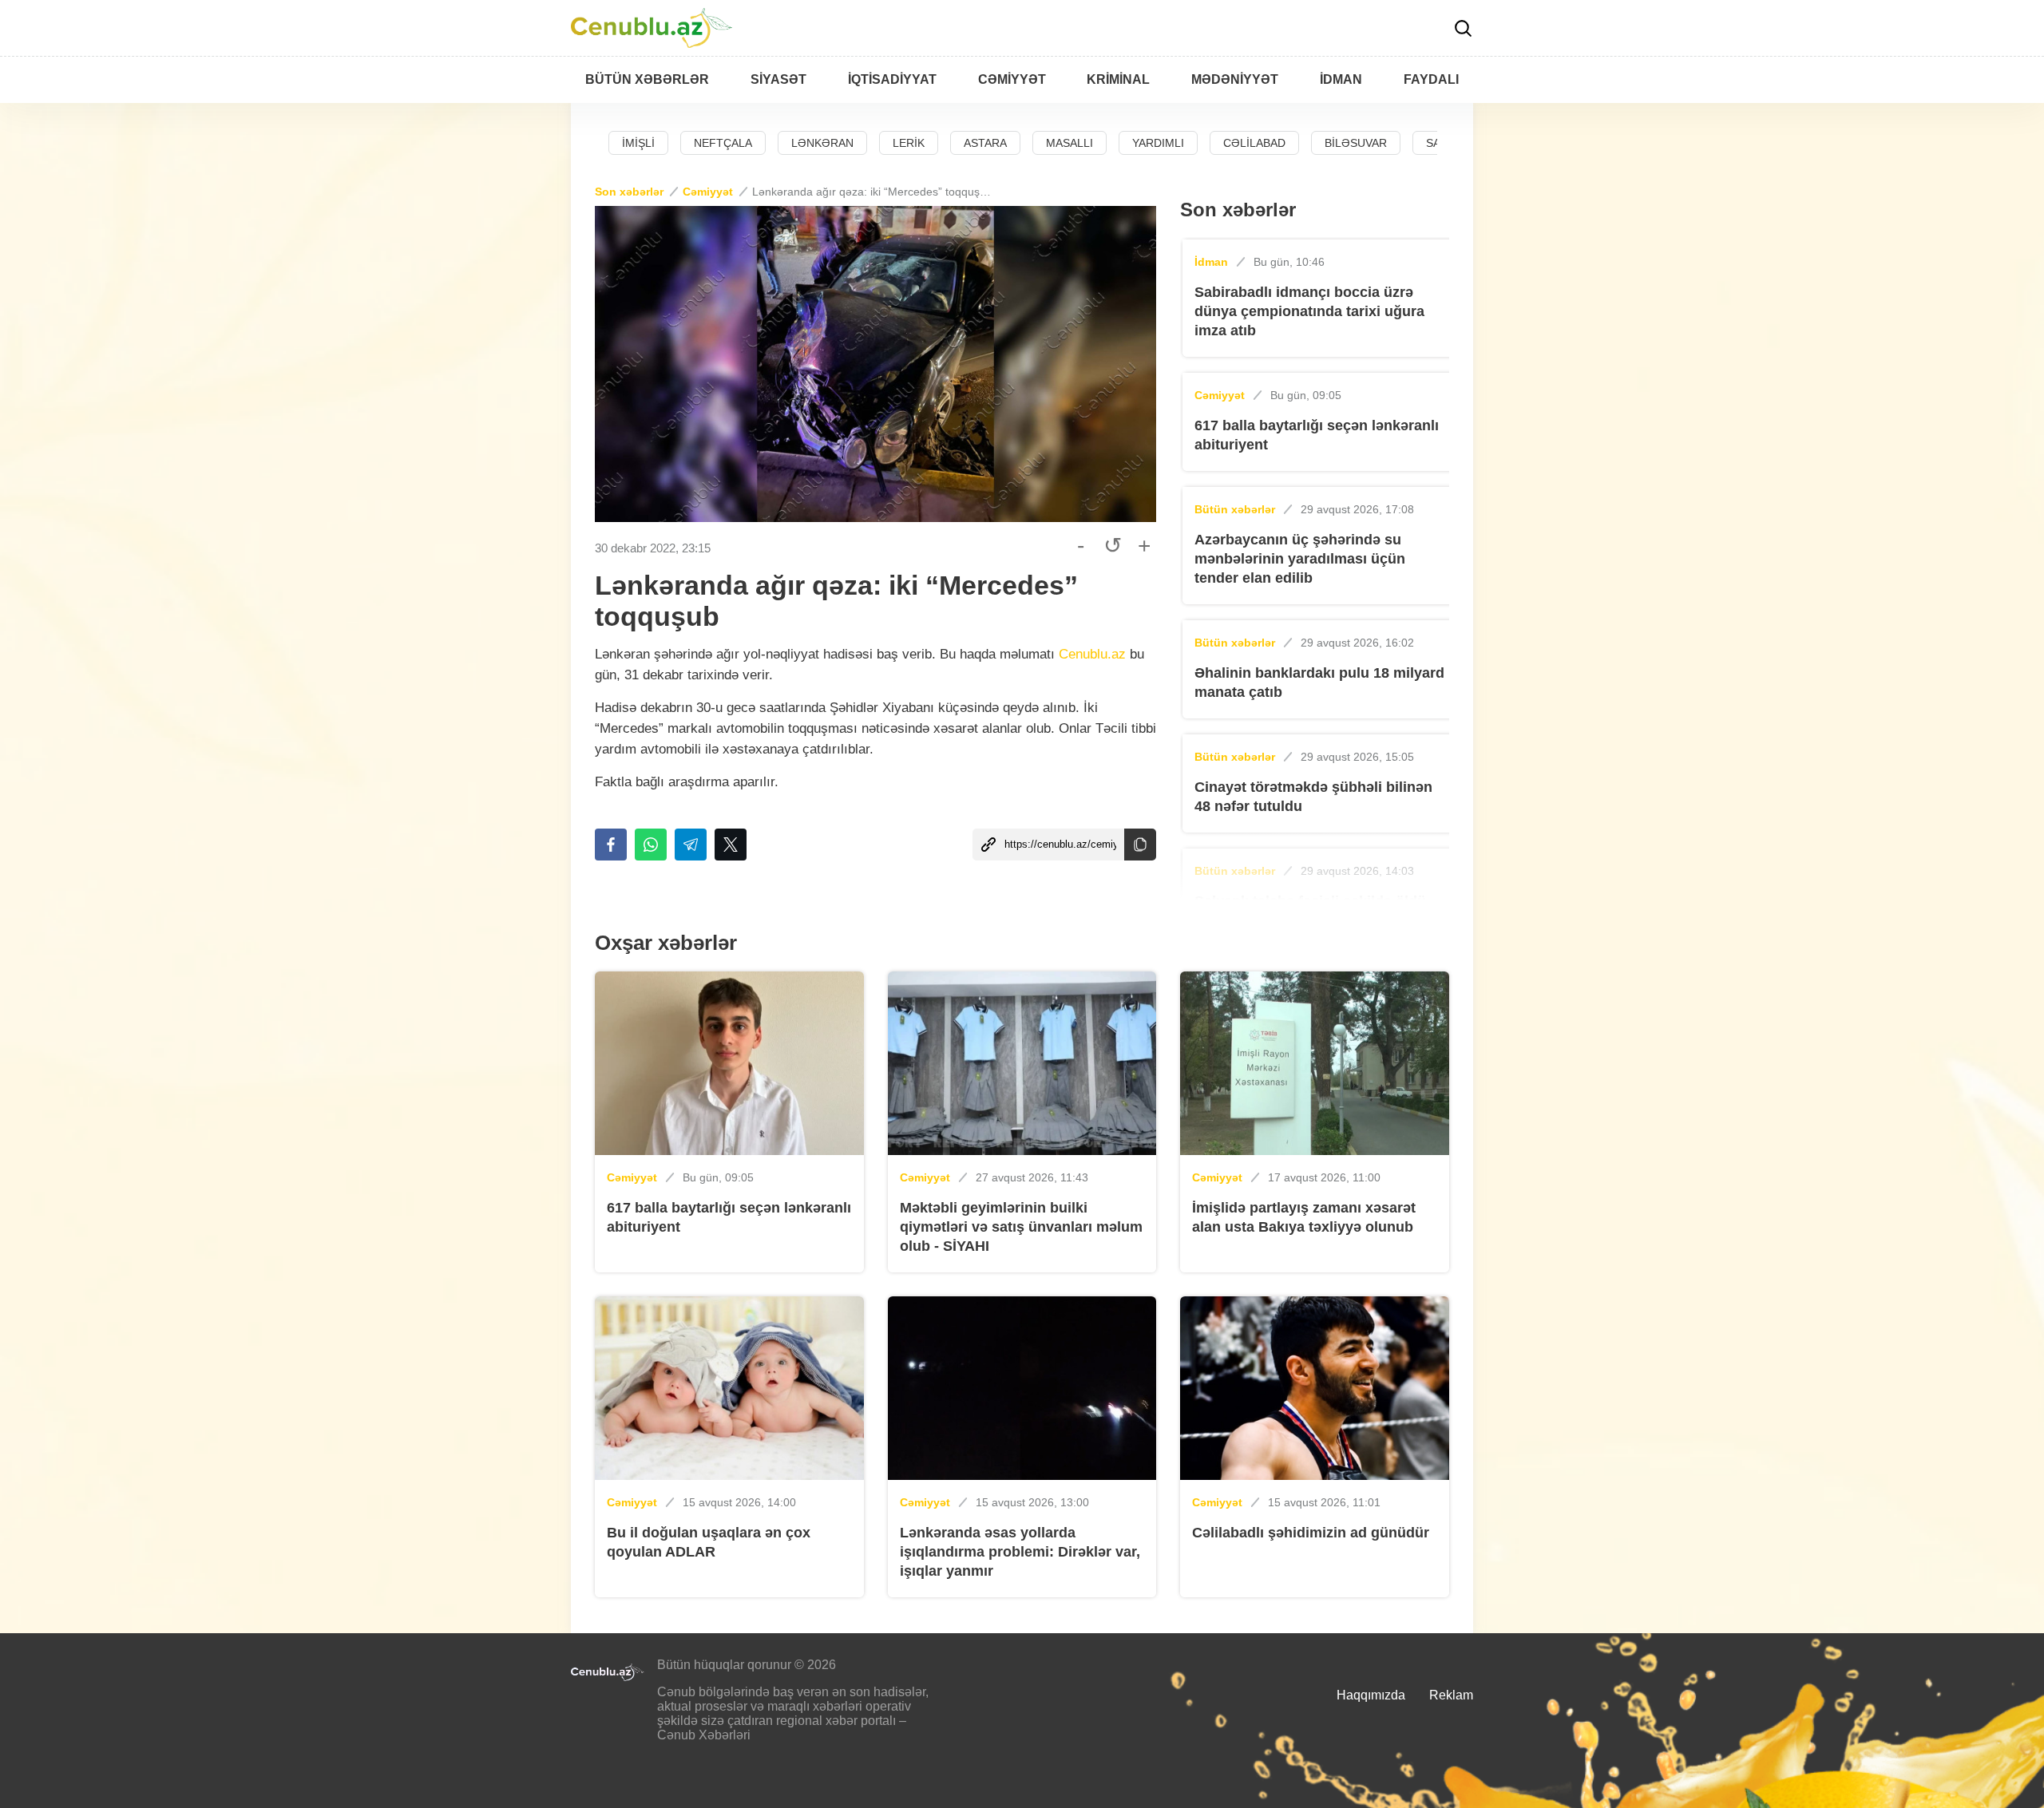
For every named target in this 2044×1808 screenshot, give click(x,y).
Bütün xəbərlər (1235, 509)
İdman (1211, 262)
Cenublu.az (1092, 654)
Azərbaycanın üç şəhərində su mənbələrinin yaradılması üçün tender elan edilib (1300, 559)
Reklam (1451, 1695)
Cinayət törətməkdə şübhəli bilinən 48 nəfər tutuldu (1313, 797)
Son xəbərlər (629, 192)
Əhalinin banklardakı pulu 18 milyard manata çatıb (1319, 682)
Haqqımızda (1371, 1695)
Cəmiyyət (708, 192)
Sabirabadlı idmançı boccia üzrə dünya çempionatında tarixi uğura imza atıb (1309, 311)
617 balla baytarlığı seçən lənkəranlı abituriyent (1317, 435)
